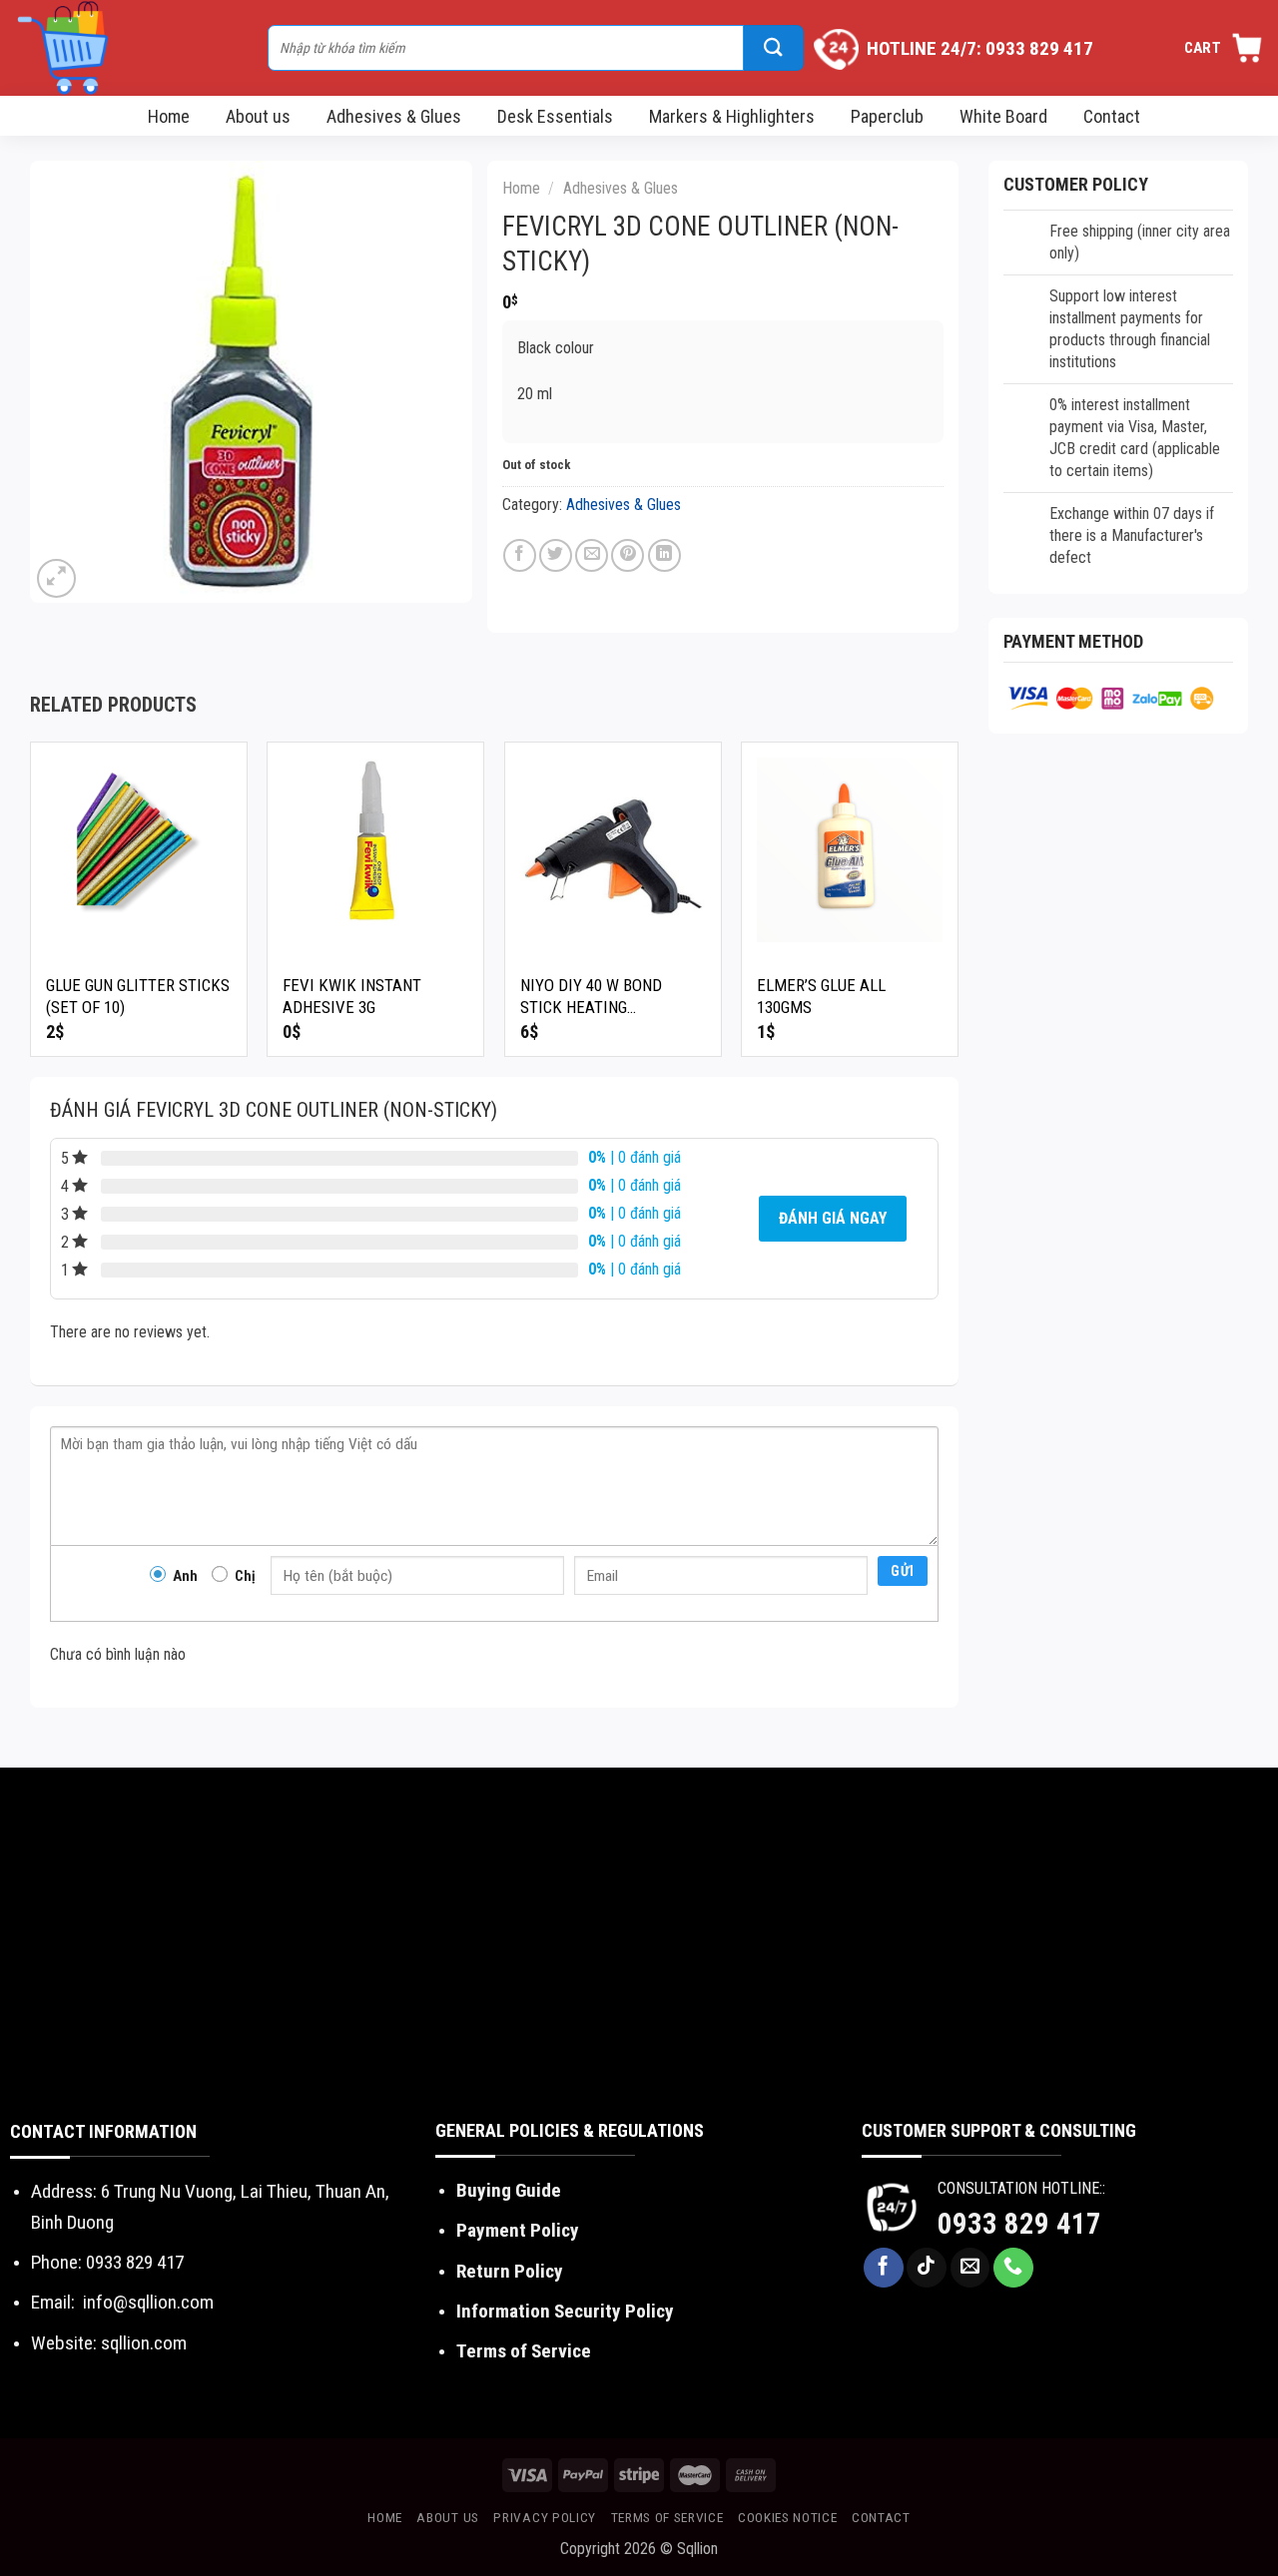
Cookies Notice (788, 2517)
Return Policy (510, 2271)
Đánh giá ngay (833, 1218)
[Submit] (774, 48)
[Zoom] (56, 578)
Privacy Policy (545, 2517)
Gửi (902, 1571)
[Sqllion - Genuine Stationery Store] (131, 48)
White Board (1003, 116)
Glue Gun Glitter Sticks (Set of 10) (138, 996)
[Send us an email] (970, 2268)
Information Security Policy (565, 2311)
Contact (1112, 116)
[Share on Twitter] (556, 555)
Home (169, 116)
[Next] (958, 907)
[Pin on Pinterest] (628, 555)
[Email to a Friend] (592, 555)
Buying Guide (509, 2190)
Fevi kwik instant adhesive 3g (352, 996)
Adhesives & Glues (394, 116)
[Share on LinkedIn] (664, 555)
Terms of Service (524, 2351)
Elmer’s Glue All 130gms (821, 996)
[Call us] (1013, 2268)
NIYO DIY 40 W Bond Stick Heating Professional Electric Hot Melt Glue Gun (609, 997)
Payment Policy (518, 2230)
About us (258, 116)
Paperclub (887, 116)
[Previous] (31, 907)
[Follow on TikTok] (927, 2268)
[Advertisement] (639, 1967)
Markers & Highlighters (732, 116)
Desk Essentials (555, 116)
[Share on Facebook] (520, 555)
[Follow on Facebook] (884, 2268)
